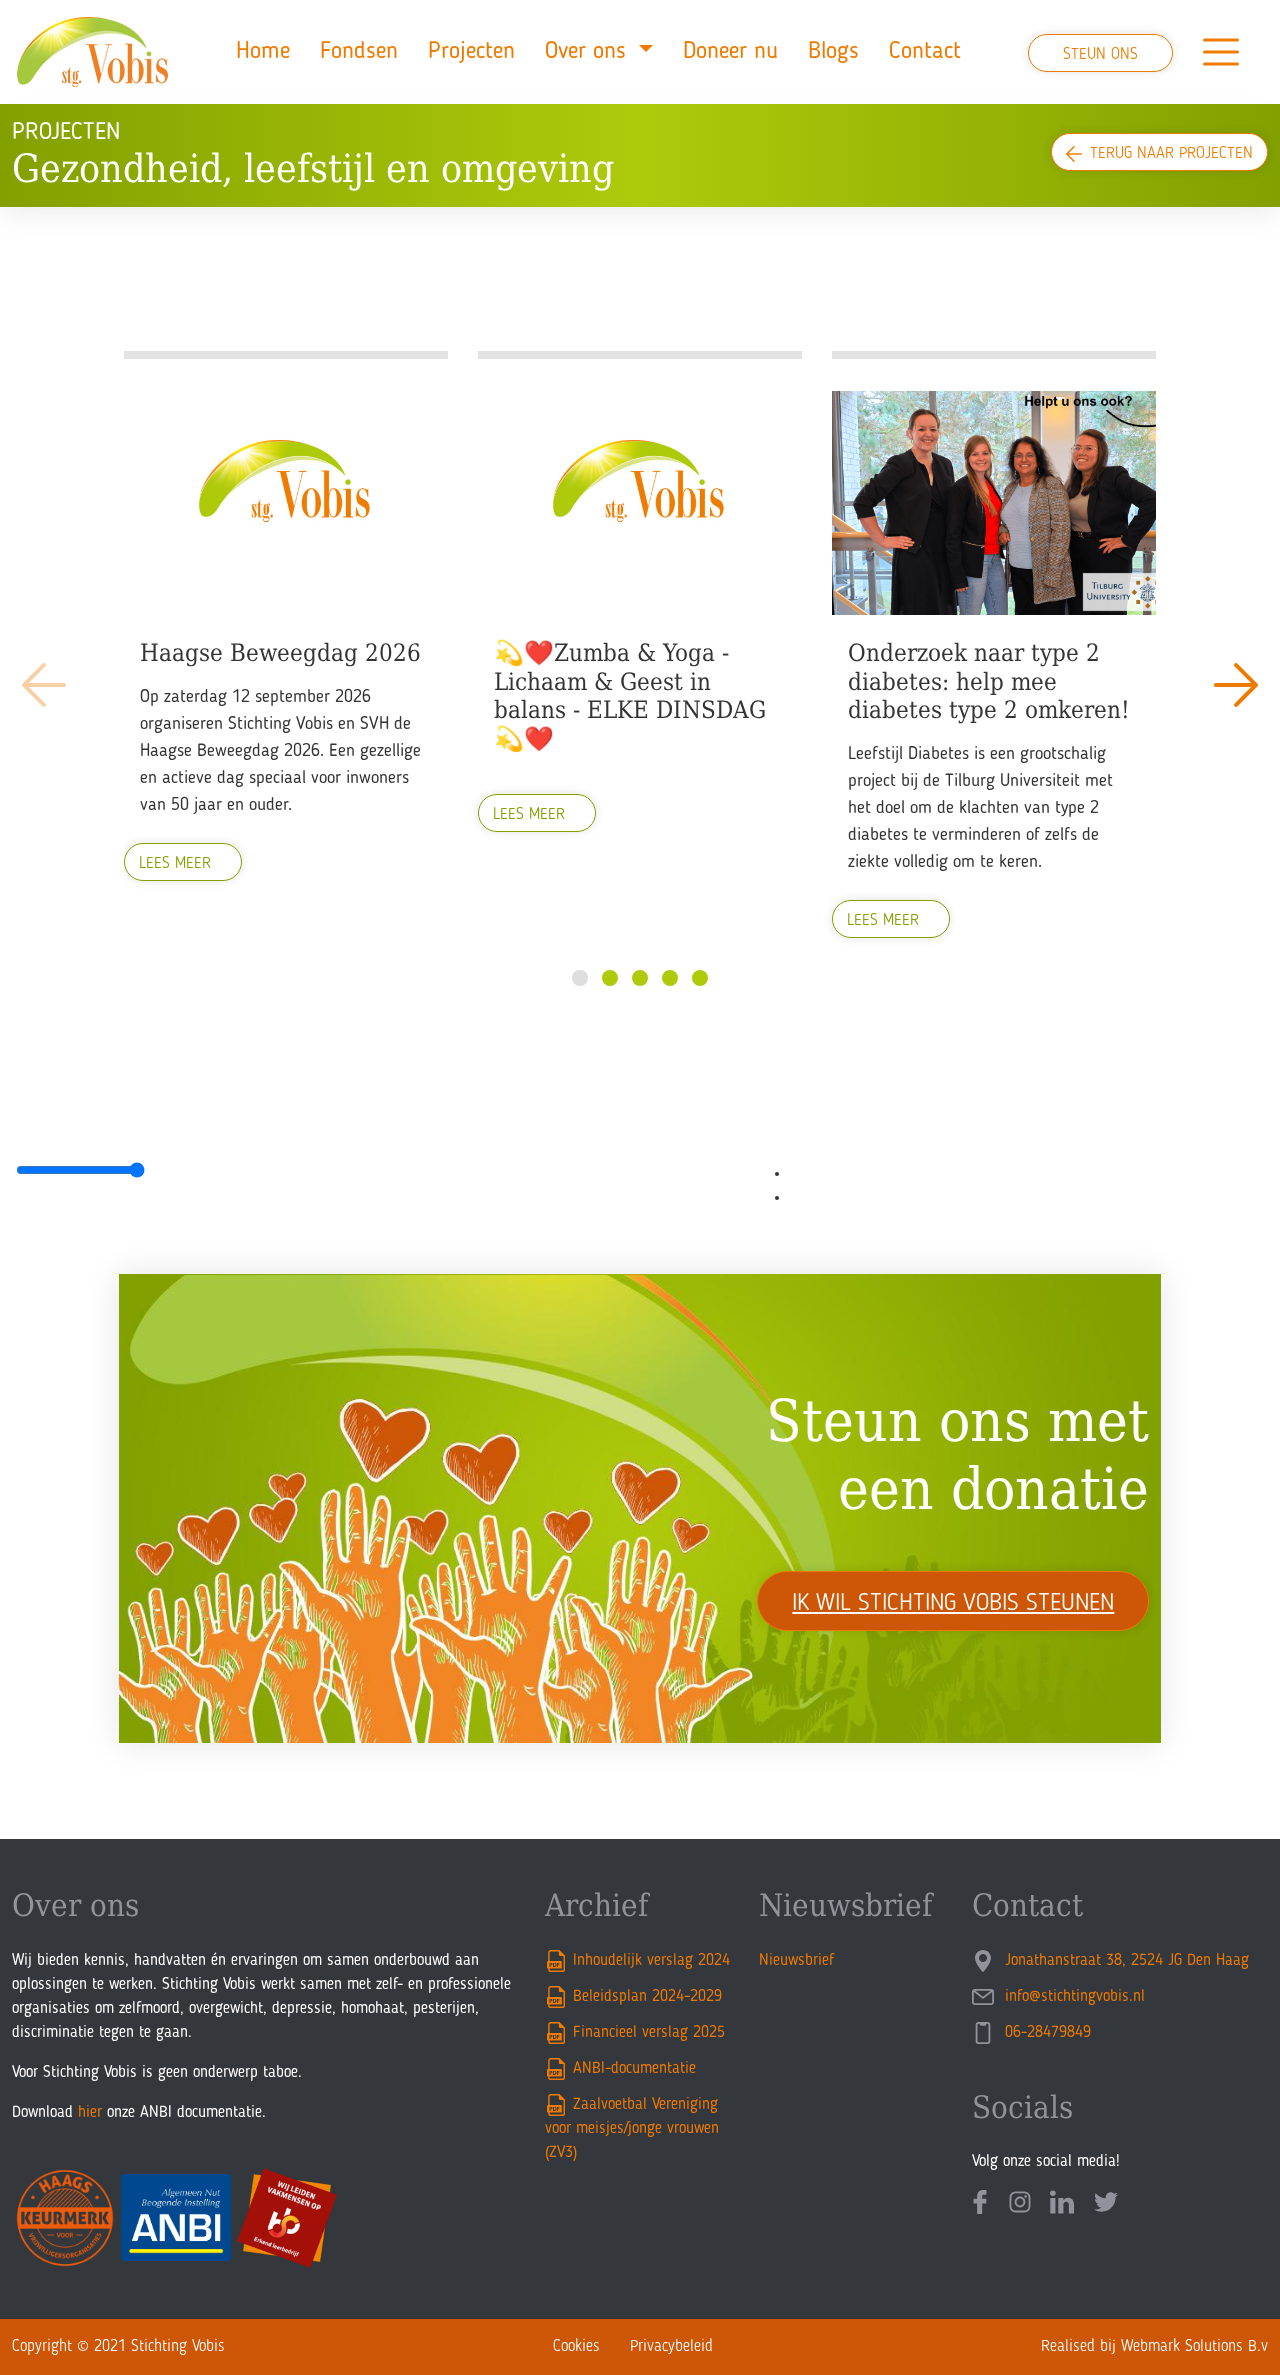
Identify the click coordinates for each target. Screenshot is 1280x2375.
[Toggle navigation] (1221, 52)
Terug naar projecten (1171, 154)
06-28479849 (1045, 2033)
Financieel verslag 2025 (649, 2033)
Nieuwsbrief (796, 1961)
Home (263, 52)
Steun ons (1100, 55)
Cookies (576, 2347)
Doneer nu (730, 52)
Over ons (589, 52)
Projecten (471, 52)
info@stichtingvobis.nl (1072, 1997)
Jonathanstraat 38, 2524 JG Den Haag (1124, 1961)
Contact (925, 52)
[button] (1236, 685)
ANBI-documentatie (634, 2069)
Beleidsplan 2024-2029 (647, 1997)
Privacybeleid (671, 2347)
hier (90, 2113)
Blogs (833, 52)
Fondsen (359, 52)
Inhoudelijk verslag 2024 (651, 1961)
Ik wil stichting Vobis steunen (953, 1604)
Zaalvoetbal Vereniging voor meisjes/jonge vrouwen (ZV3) (632, 2129)
